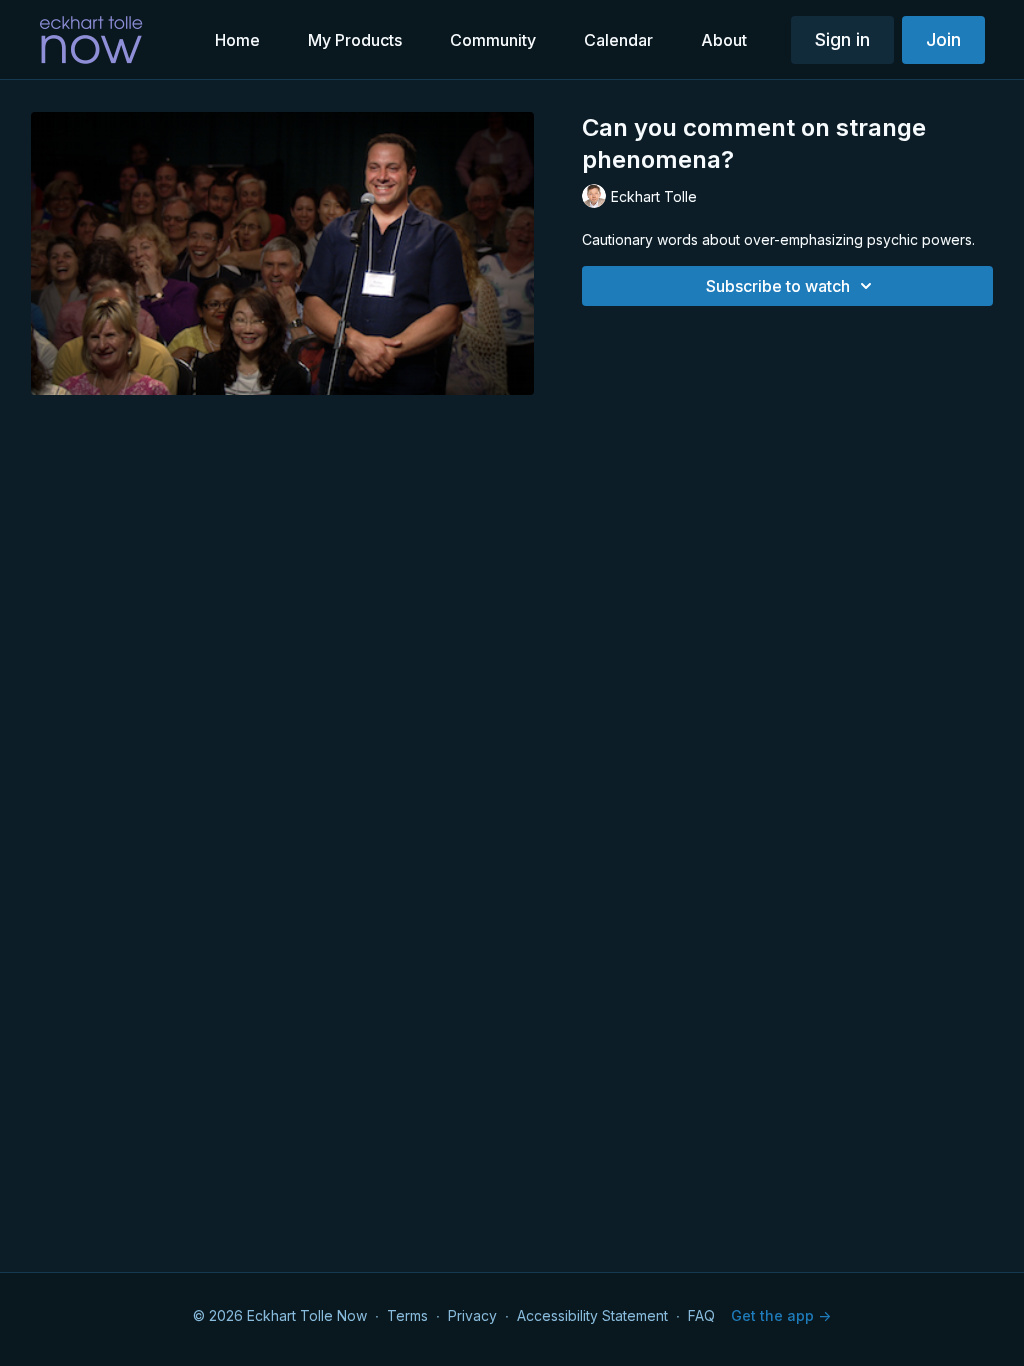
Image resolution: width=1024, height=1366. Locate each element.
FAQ (701, 1315)
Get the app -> (781, 1315)
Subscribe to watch (778, 286)
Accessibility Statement (592, 1315)
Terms (407, 1315)
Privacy (472, 1315)
